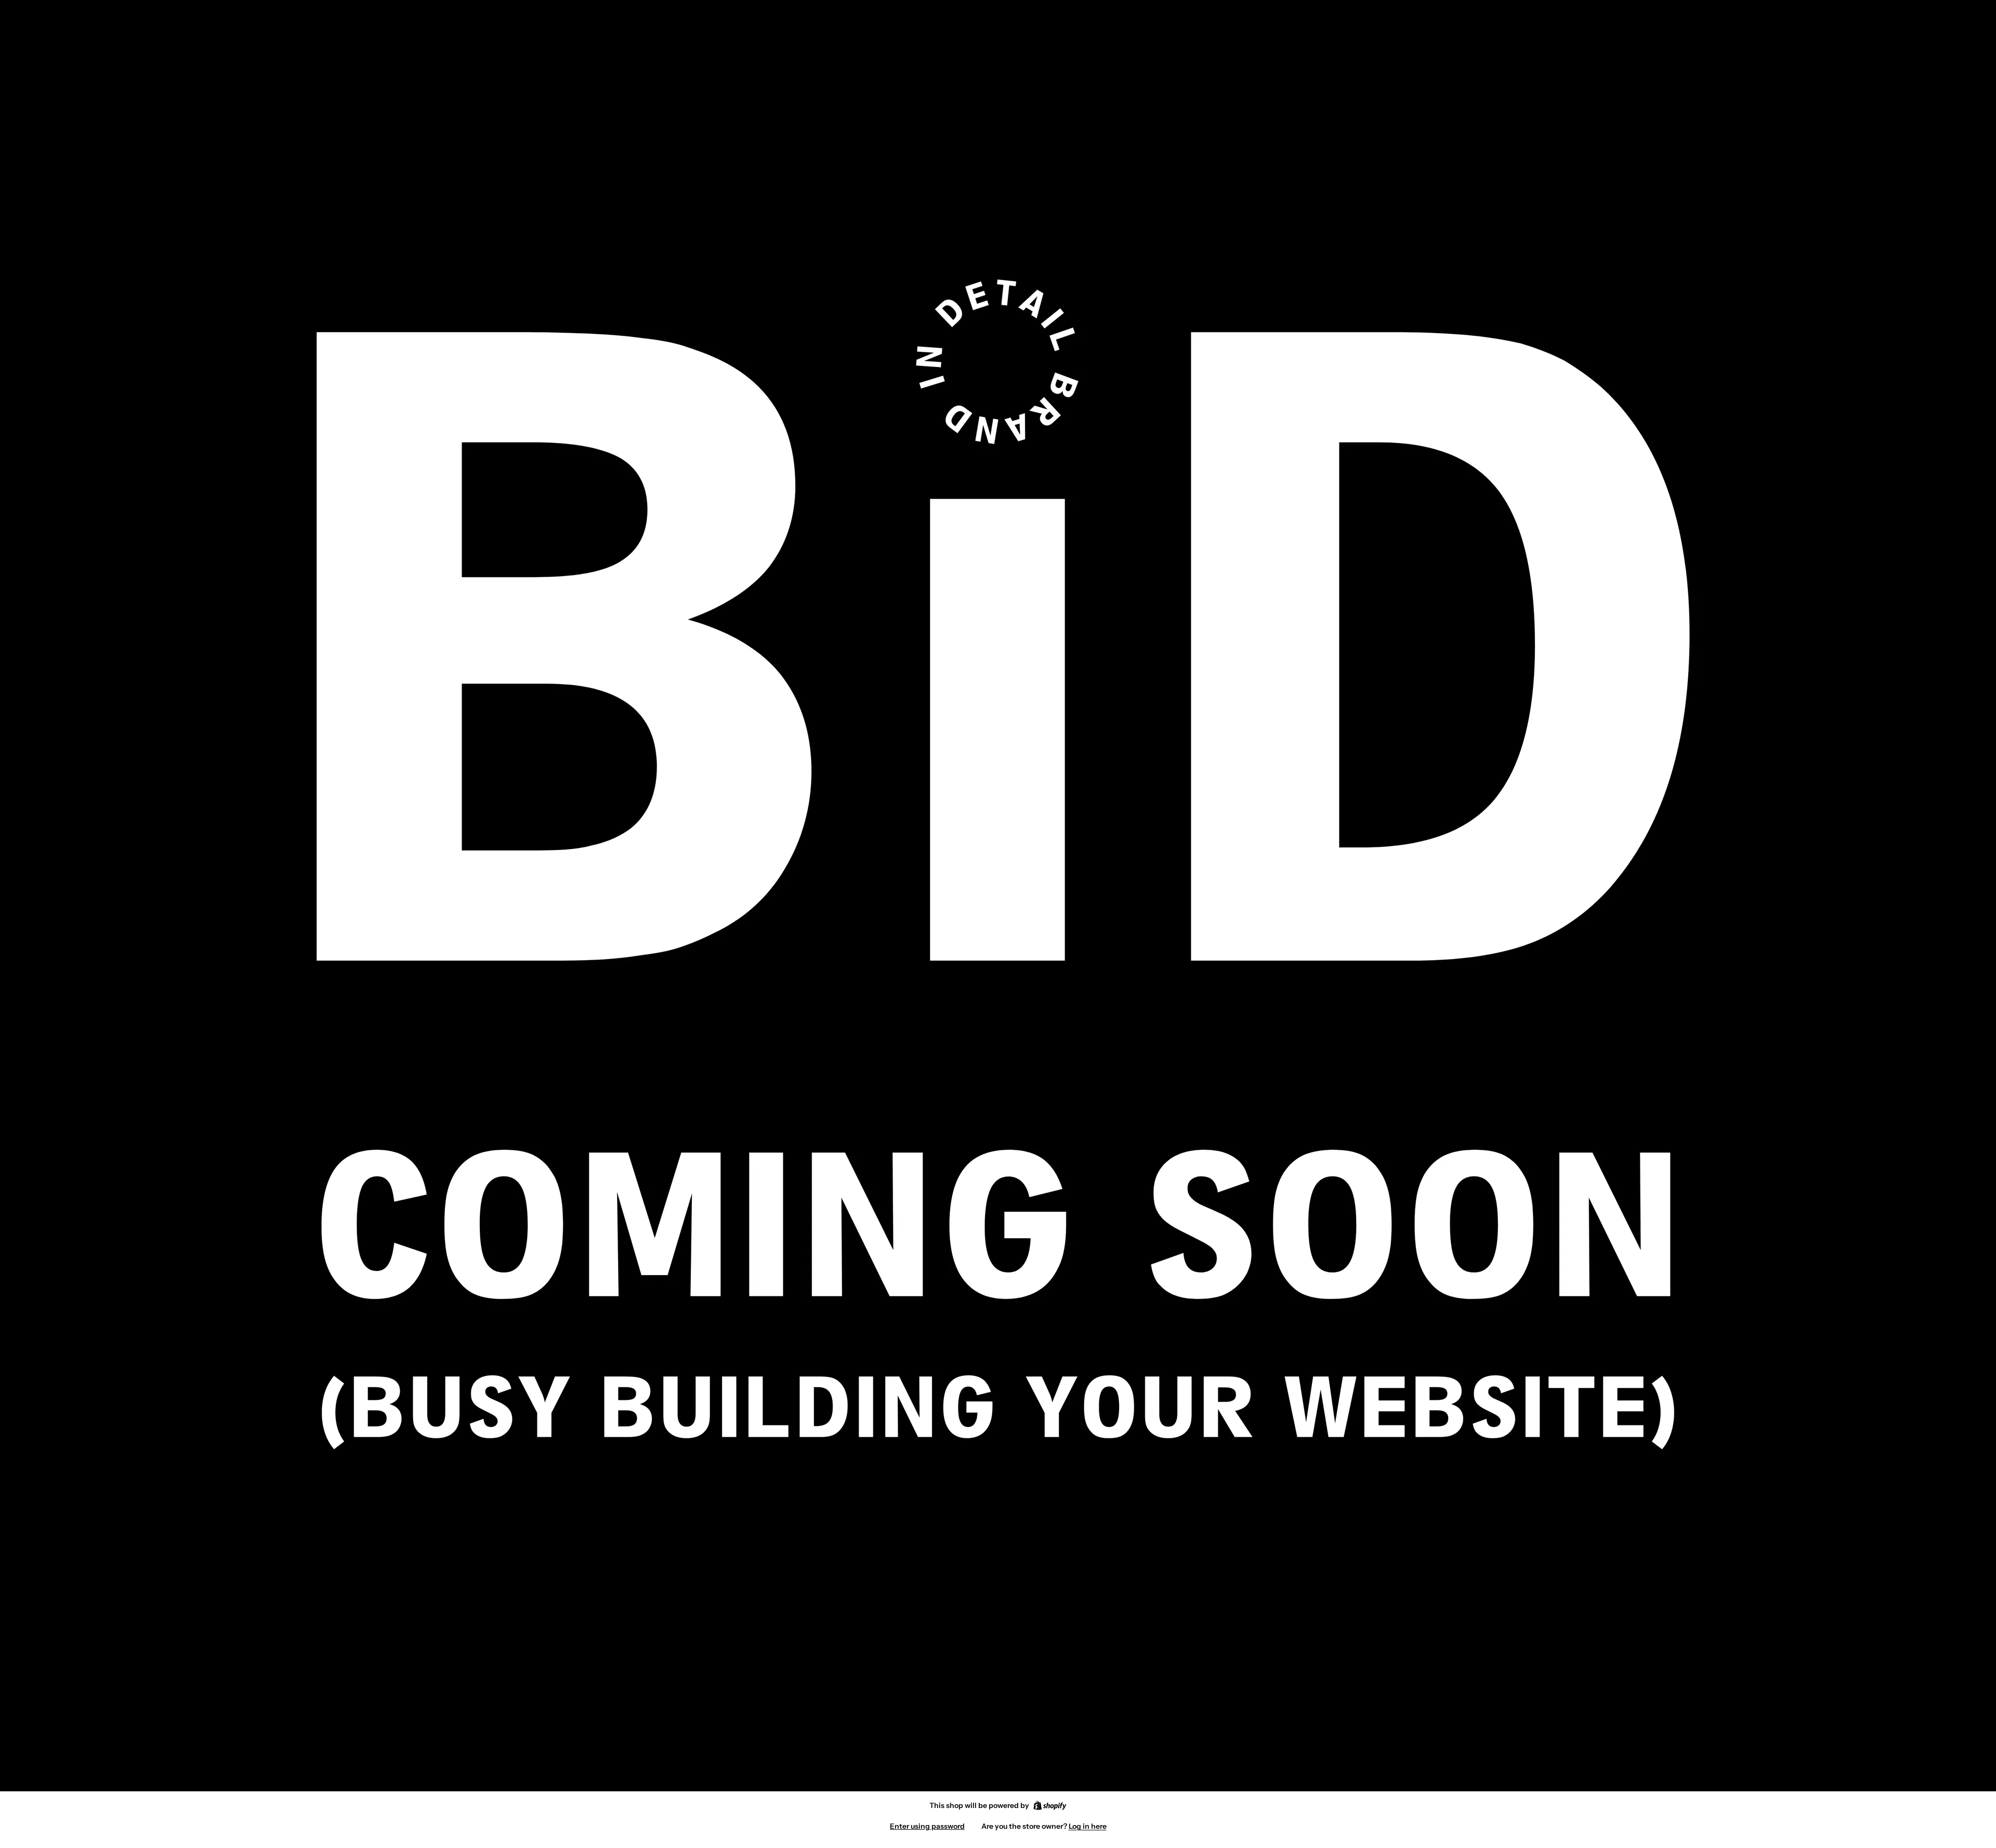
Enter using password (927, 1826)
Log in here (1088, 1826)
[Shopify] (1050, 1805)
